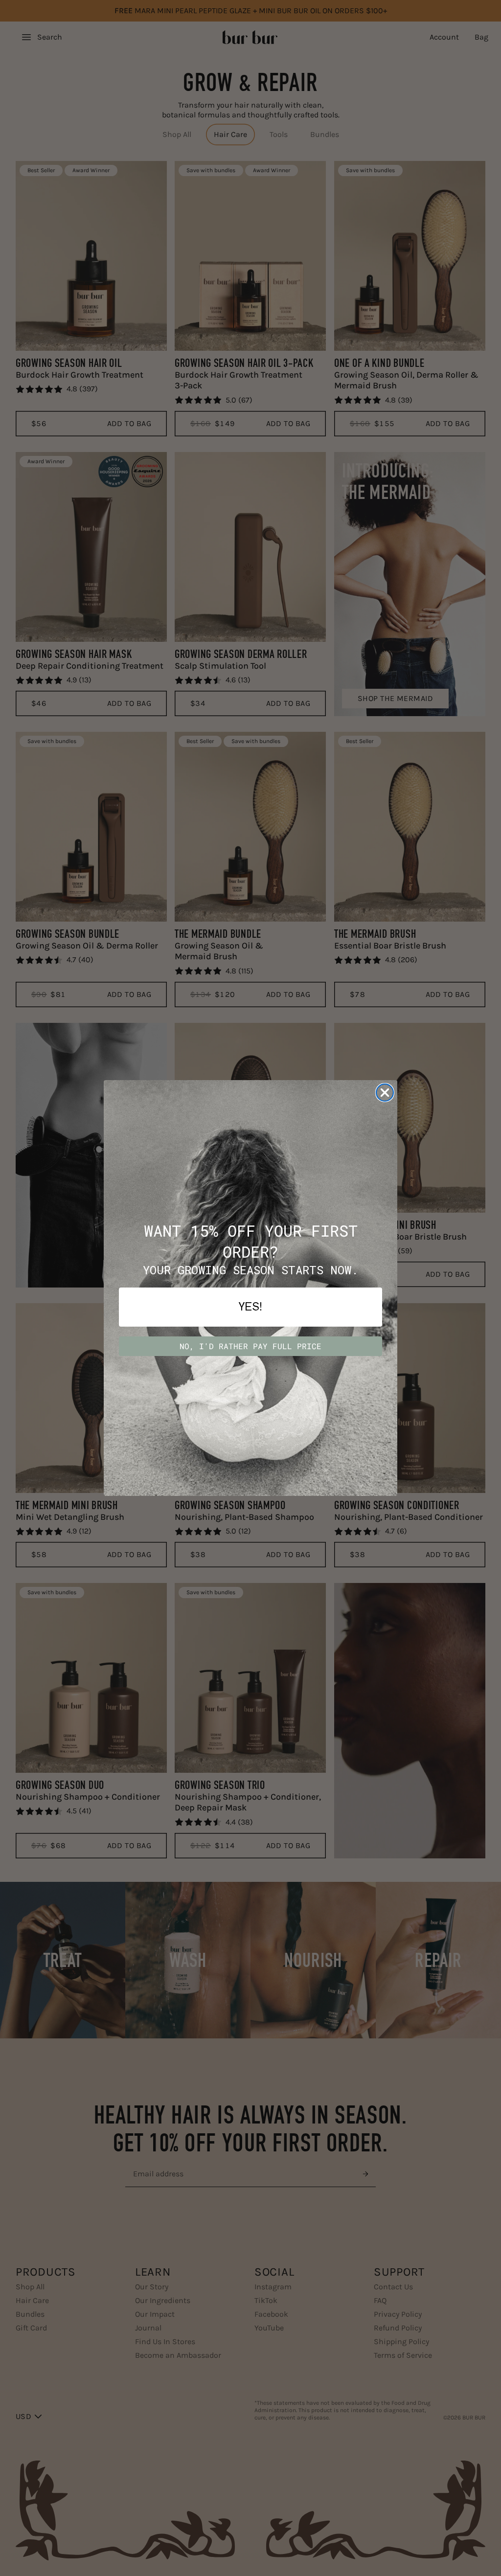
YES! (250, 1307)
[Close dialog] (385, 1093)
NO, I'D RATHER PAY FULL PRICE (250, 1346)
